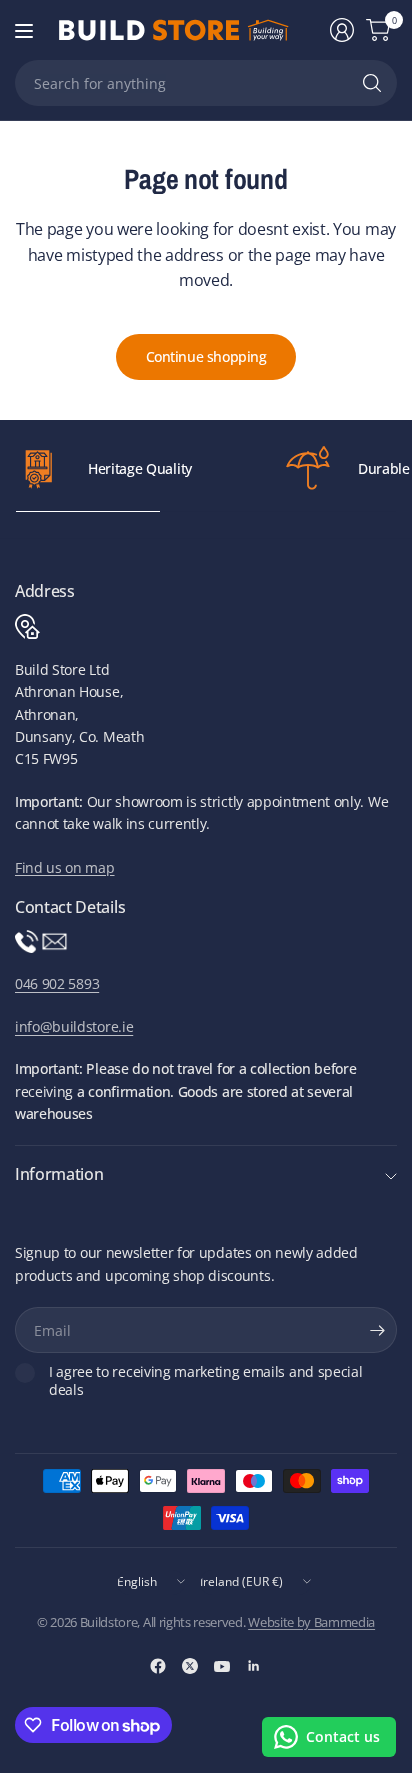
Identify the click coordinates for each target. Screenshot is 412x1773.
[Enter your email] (377, 1330)
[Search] (372, 83)
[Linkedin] (254, 1666)
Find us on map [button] (65, 867)
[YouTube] (222, 1666)
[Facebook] (158, 1666)
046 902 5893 (57, 983)
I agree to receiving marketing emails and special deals (205, 1380)
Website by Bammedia (311, 1622)
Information (59, 1174)
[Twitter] (190, 1666)
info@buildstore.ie (74, 1026)
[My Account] (342, 30)
